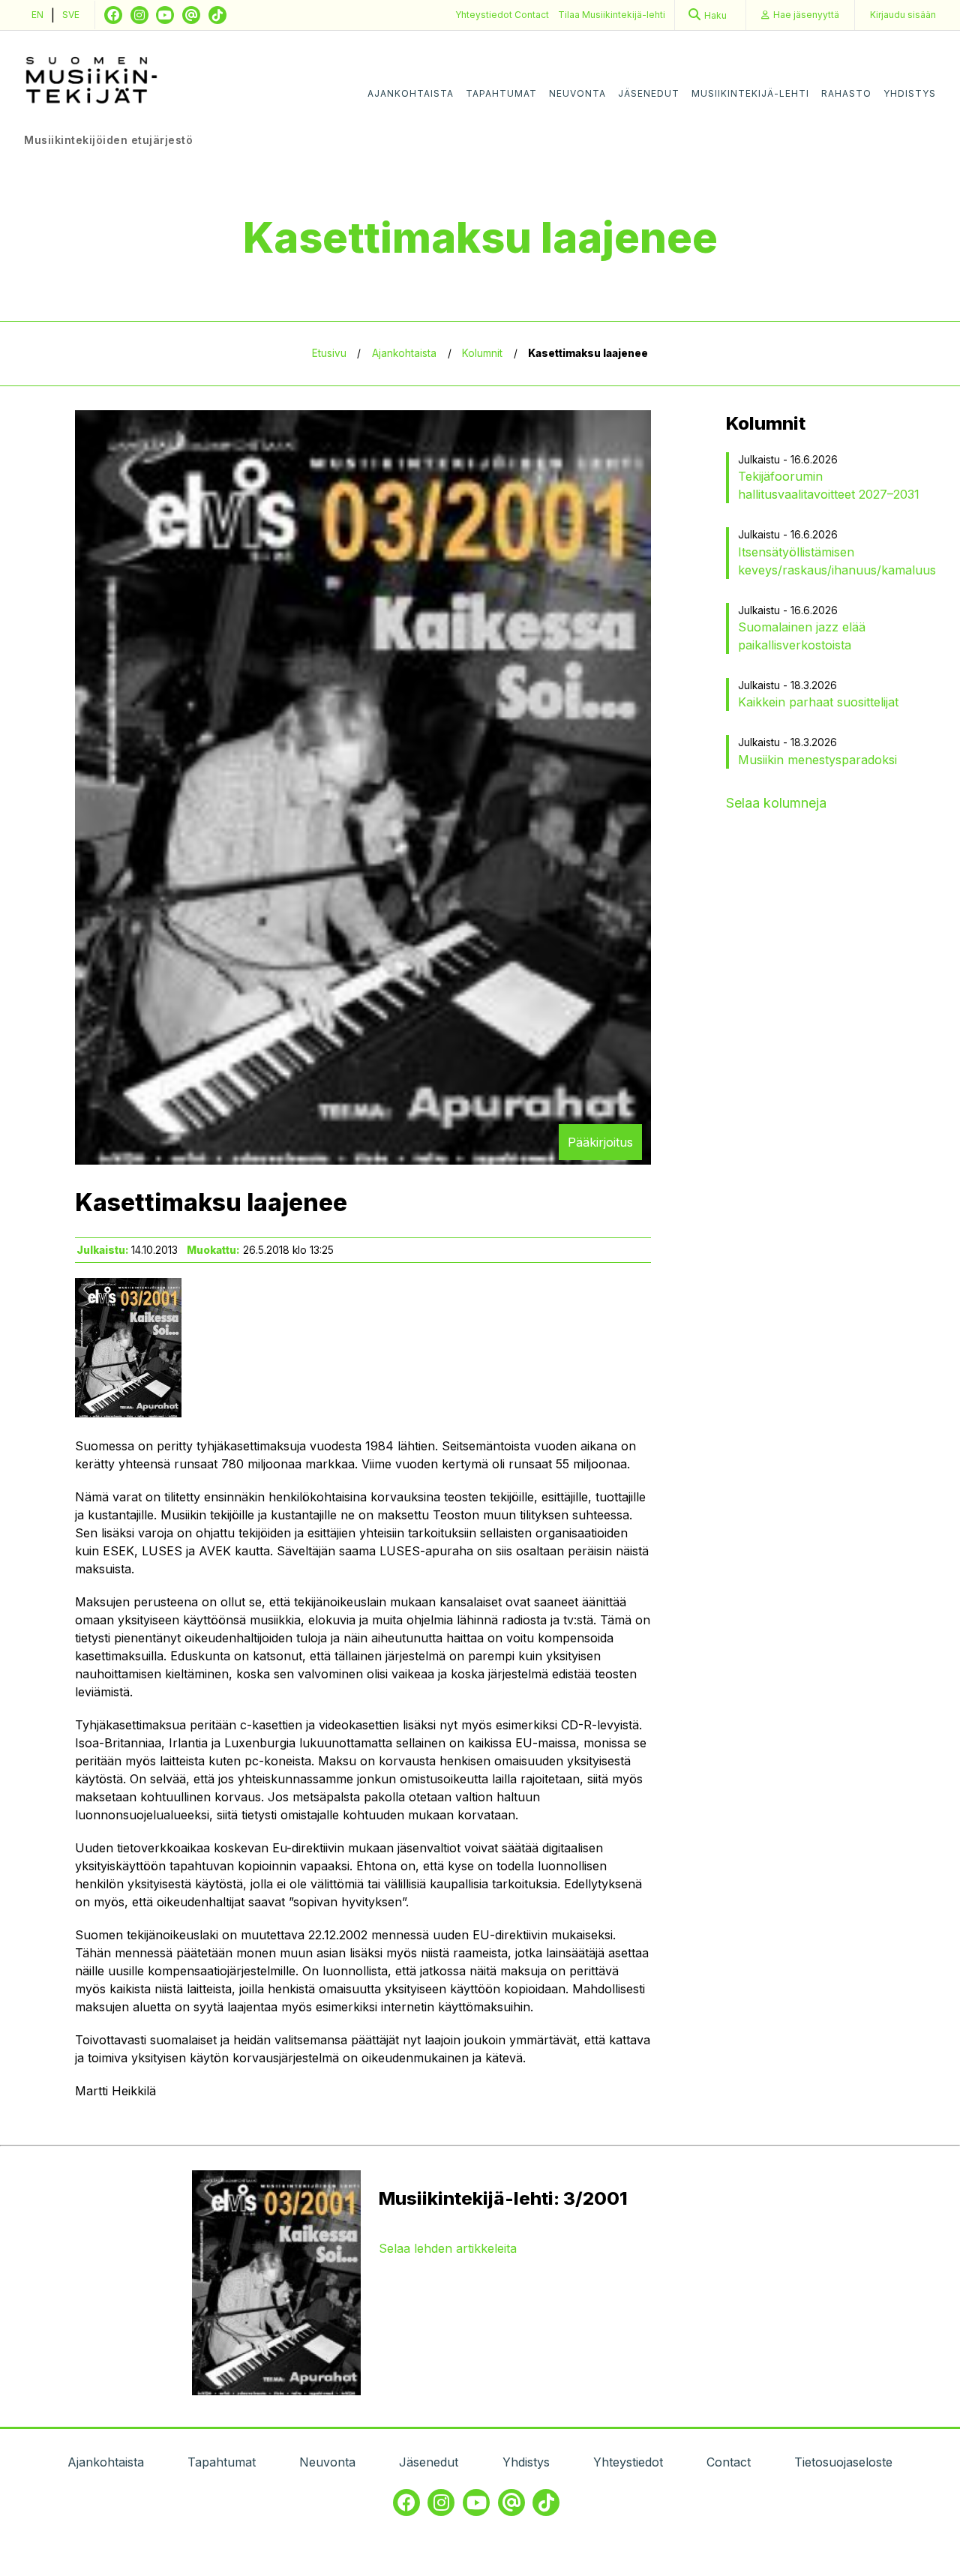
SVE (71, 15)
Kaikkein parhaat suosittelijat (818, 702)
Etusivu (329, 353)
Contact (532, 15)
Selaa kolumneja (776, 803)
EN (37, 15)
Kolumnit (482, 353)
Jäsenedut (649, 93)
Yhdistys (910, 93)
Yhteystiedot (485, 15)
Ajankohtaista (411, 93)
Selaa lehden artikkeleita (448, 2248)
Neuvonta (577, 93)
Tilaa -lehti (612, 15)
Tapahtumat (501, 93)
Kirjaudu (903, 15)
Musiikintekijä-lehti (750, 93)
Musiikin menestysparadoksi (817, 760)
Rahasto (846, 93)
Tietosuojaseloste (843, 2462)
